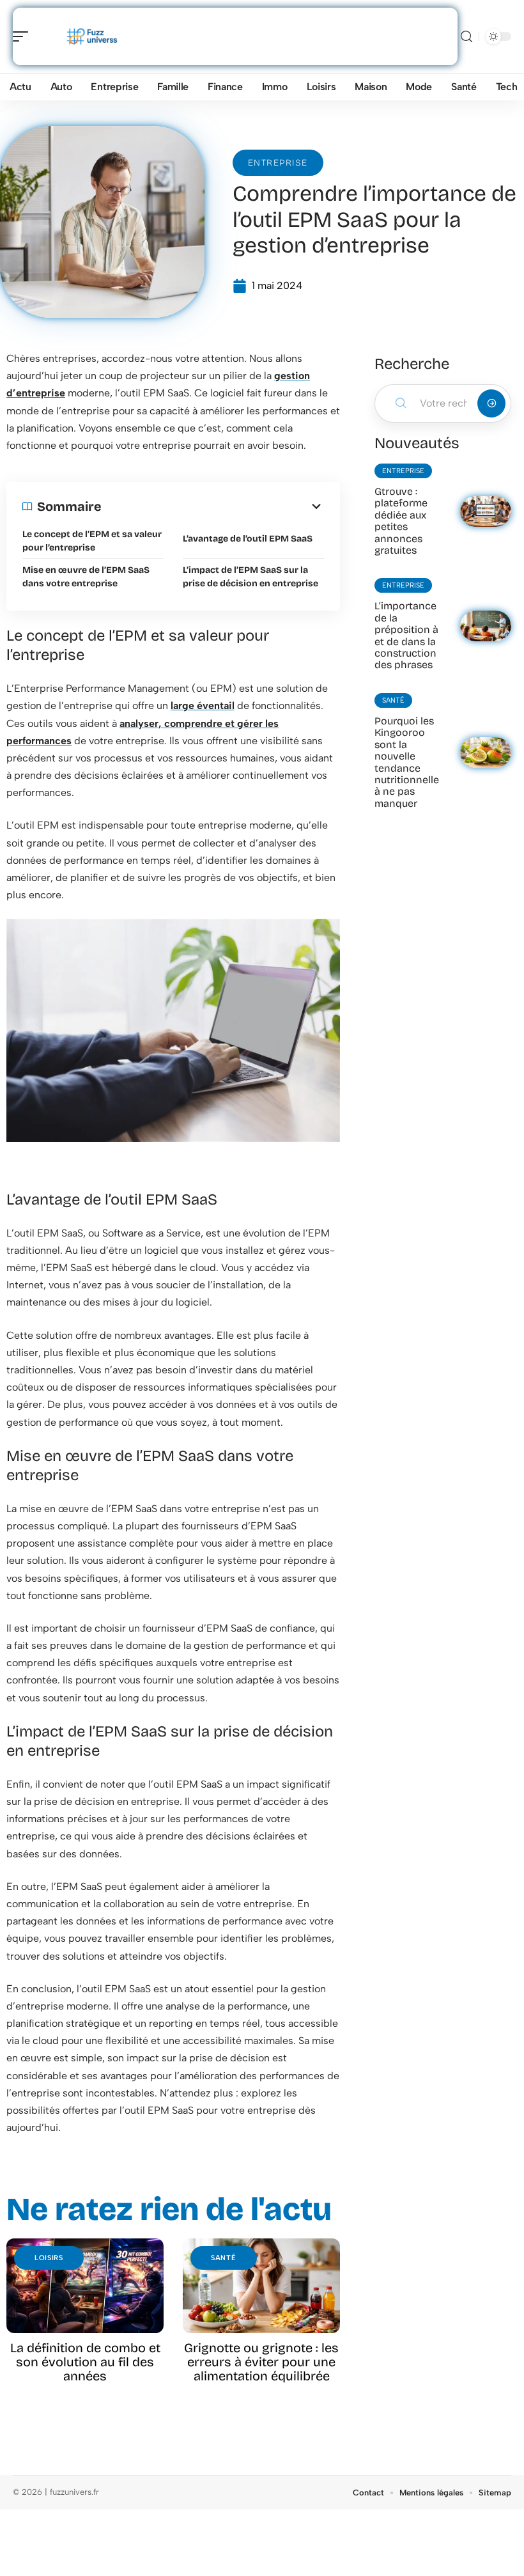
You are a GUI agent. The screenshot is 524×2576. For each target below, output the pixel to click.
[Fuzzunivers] (92, 36)
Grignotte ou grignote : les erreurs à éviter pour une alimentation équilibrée (261, 2362)
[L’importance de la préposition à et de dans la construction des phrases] (486, 626)
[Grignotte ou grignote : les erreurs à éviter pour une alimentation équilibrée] (261, 2286)
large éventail (203, 706)
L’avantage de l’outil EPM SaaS (248, 539)
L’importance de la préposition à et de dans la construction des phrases (406, 635)
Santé (224, 2258)
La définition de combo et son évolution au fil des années (85, 2362)
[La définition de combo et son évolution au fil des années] (85, 2286)
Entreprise (278, 163)
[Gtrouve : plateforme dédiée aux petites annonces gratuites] (486, 511)
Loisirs (49, 2258)
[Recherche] (466, 37)
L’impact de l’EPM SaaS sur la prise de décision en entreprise (250, 577)
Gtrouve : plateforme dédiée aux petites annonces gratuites (401, 521)
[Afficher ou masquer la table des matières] (213, 506)
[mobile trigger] (24, 36)
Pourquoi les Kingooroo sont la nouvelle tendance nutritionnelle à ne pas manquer (407, 762)
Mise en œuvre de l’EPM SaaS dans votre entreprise (86, 577)
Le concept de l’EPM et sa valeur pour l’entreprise (92, 541)
